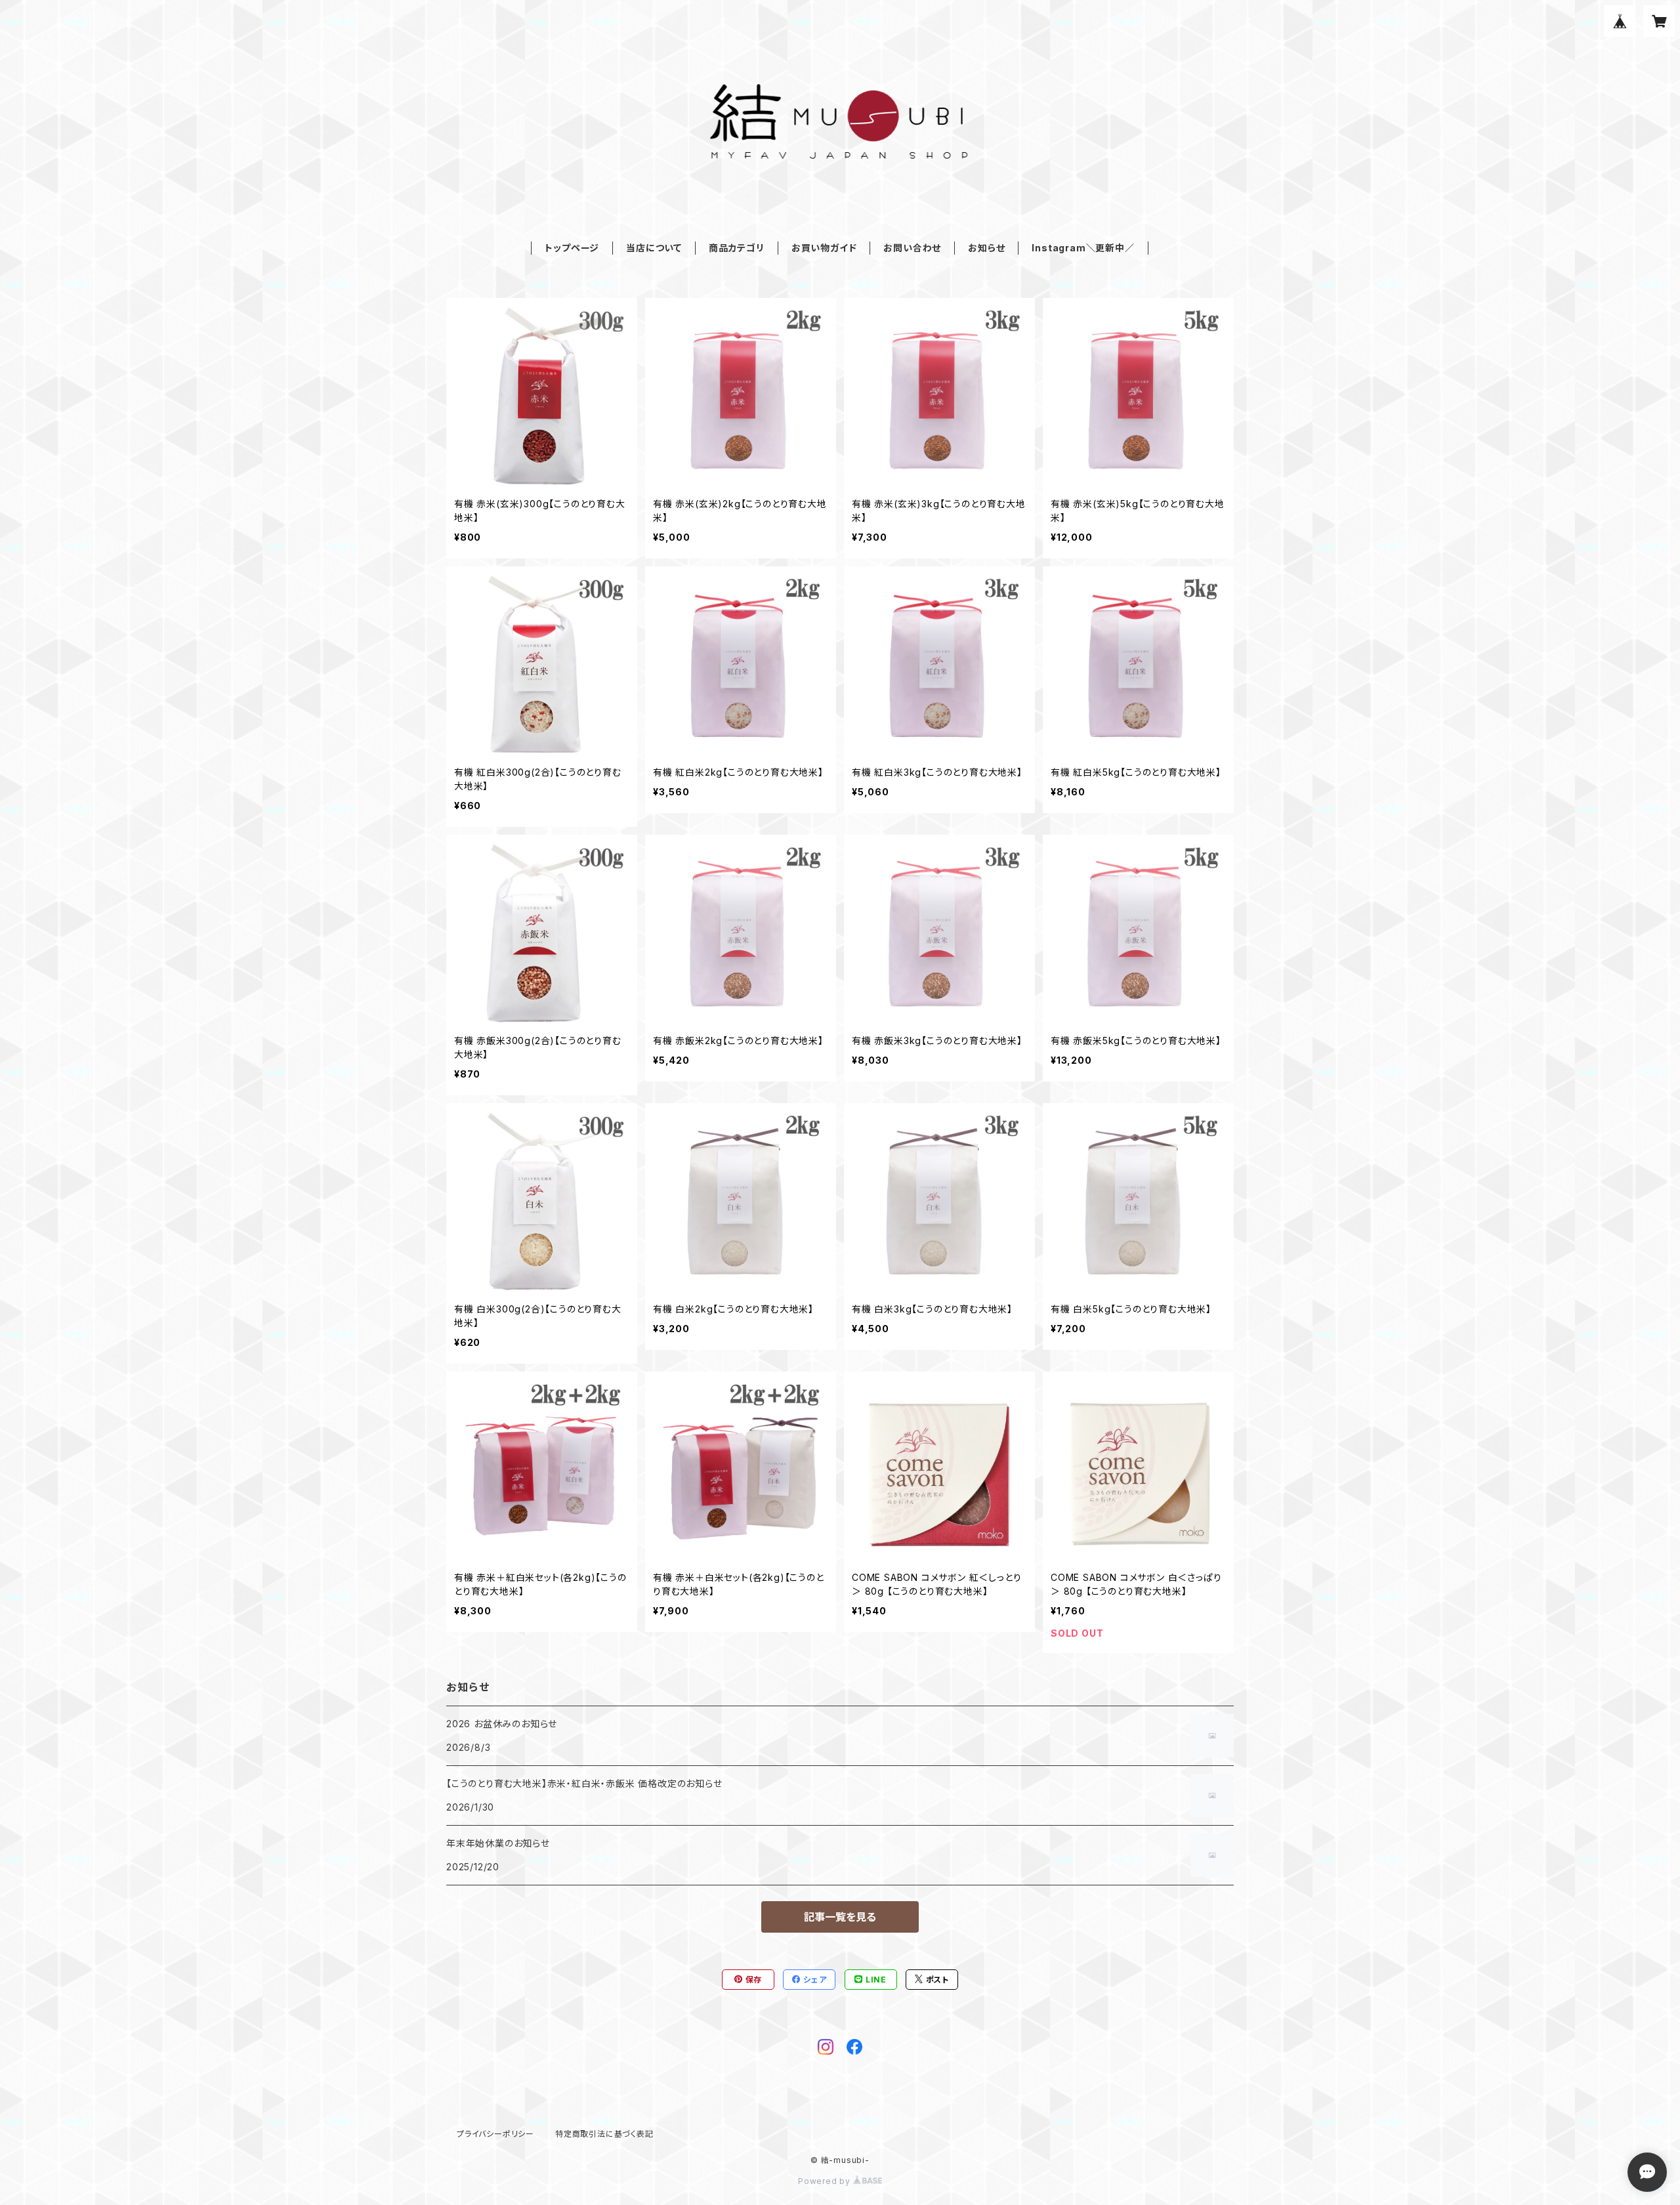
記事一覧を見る (840, 1917)
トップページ (572, 248)
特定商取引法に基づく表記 (604, 2134)
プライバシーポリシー (495, 2134)
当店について (654, 248)
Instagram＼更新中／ (1083, 248)
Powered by (826, 2181)
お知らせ (986, 248)
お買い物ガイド (824, 248)
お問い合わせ (912, 248)
